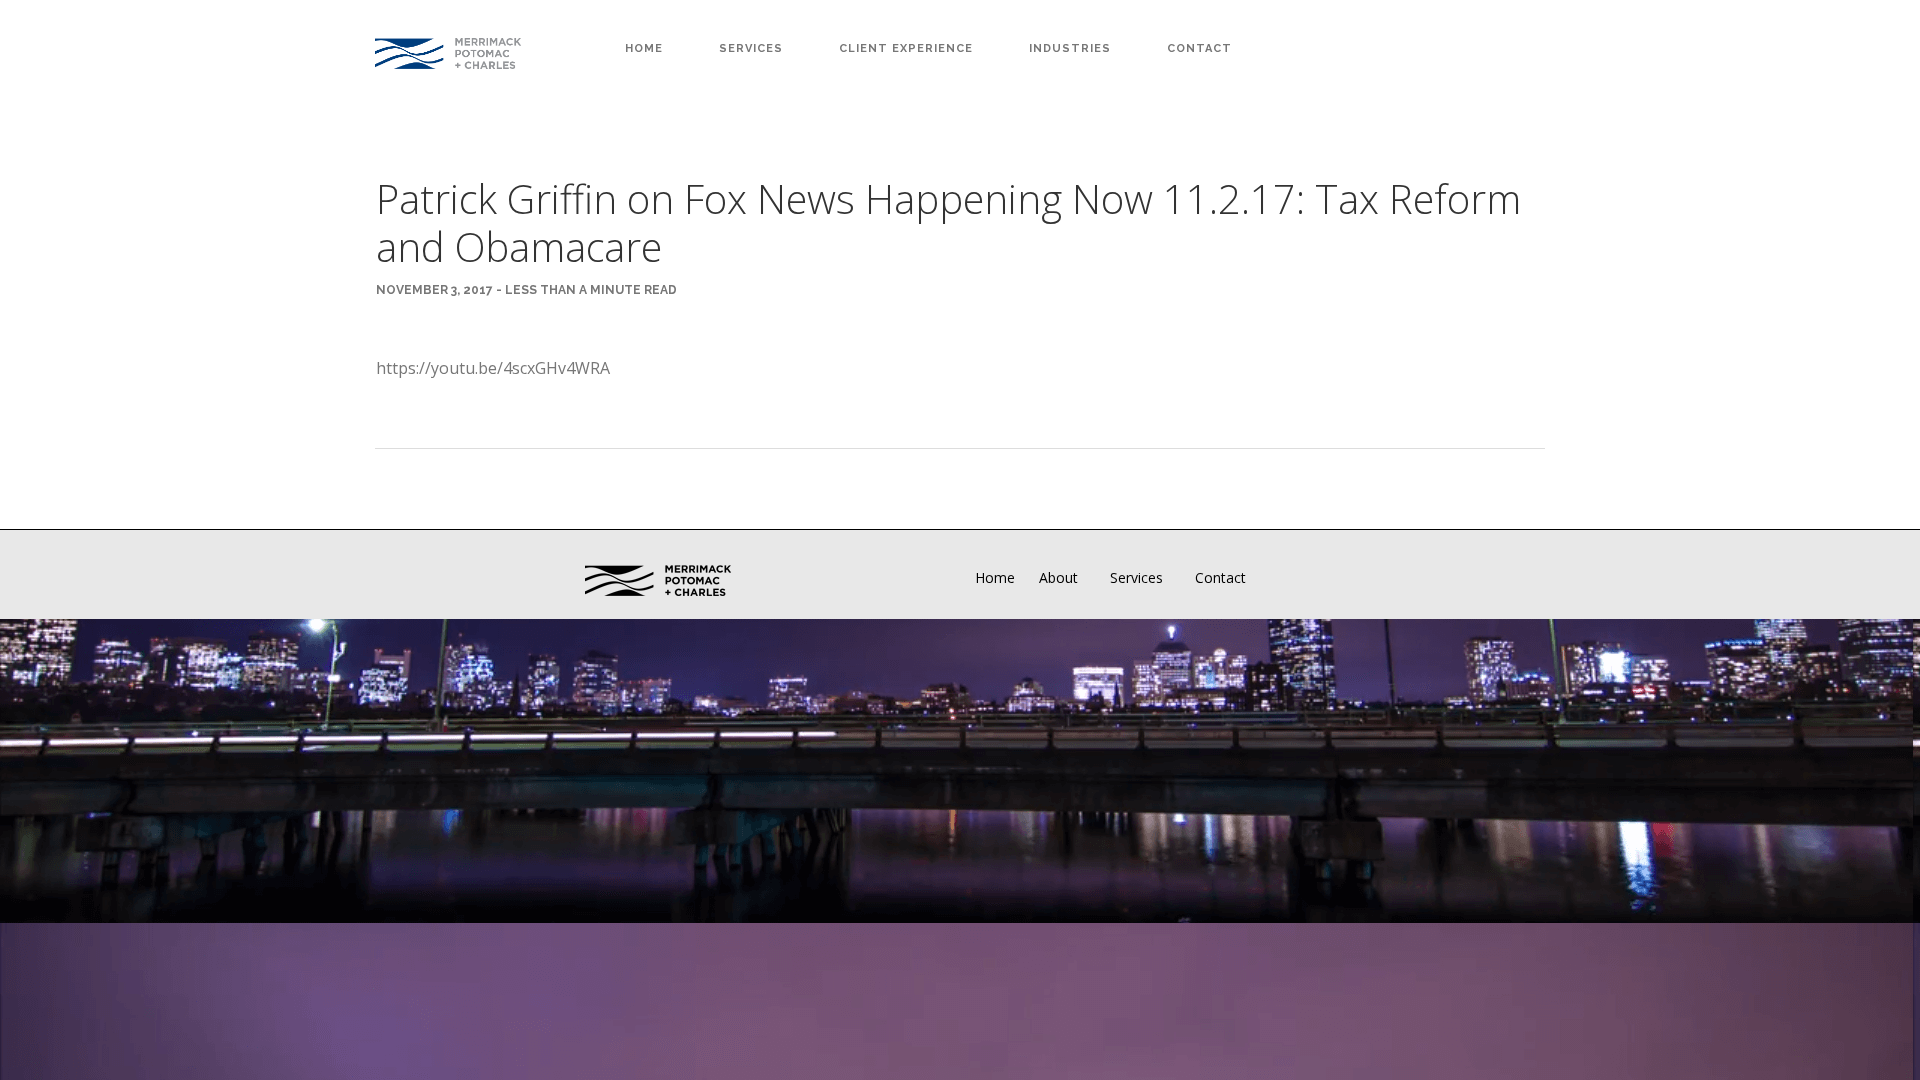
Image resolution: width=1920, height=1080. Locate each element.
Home (644, 48)
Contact (1199, 48)
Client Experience (906, 48)
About (1058, 577)
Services (751, 48)
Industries (1070, 48)
